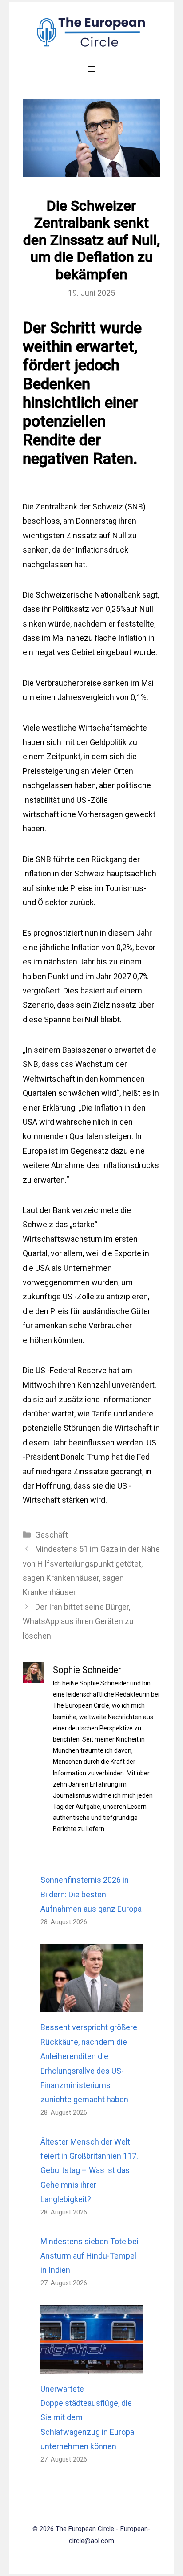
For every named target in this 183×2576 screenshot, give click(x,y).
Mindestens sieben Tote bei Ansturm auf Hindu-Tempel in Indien (90, 2256)
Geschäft (52, 1535)
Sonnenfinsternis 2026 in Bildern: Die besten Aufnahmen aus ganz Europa (91, 1894)
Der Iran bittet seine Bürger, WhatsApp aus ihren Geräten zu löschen (78, 1621)
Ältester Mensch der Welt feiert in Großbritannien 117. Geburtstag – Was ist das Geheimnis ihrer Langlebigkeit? (89, 2171)
